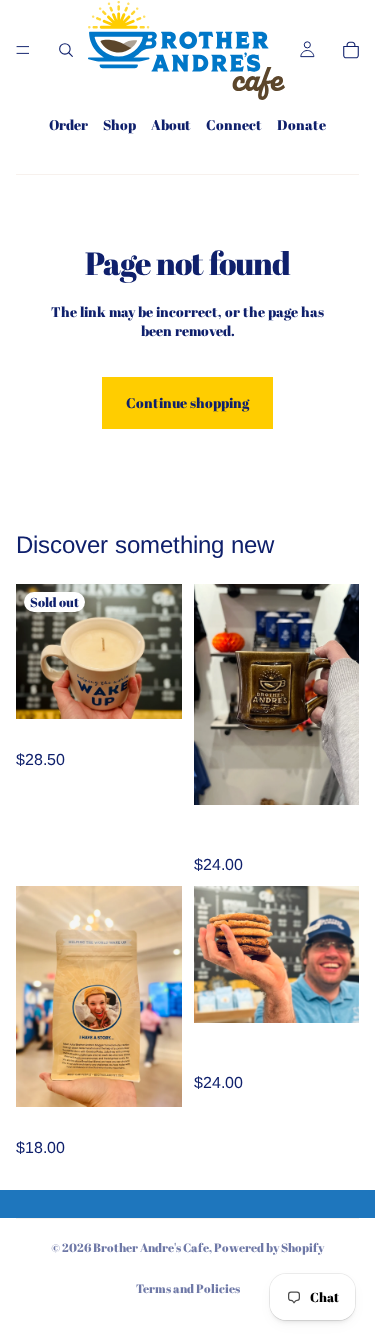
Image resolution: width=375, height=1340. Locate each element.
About (171, 124)
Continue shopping (187, 402)
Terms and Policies (188, 1288)
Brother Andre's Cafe (151, 1247)
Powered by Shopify (269, 1247)
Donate (301, 124)
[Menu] (23, 50)
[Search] (66, 50)
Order (68, 124)
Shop (119, 124)
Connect (234, 124)
